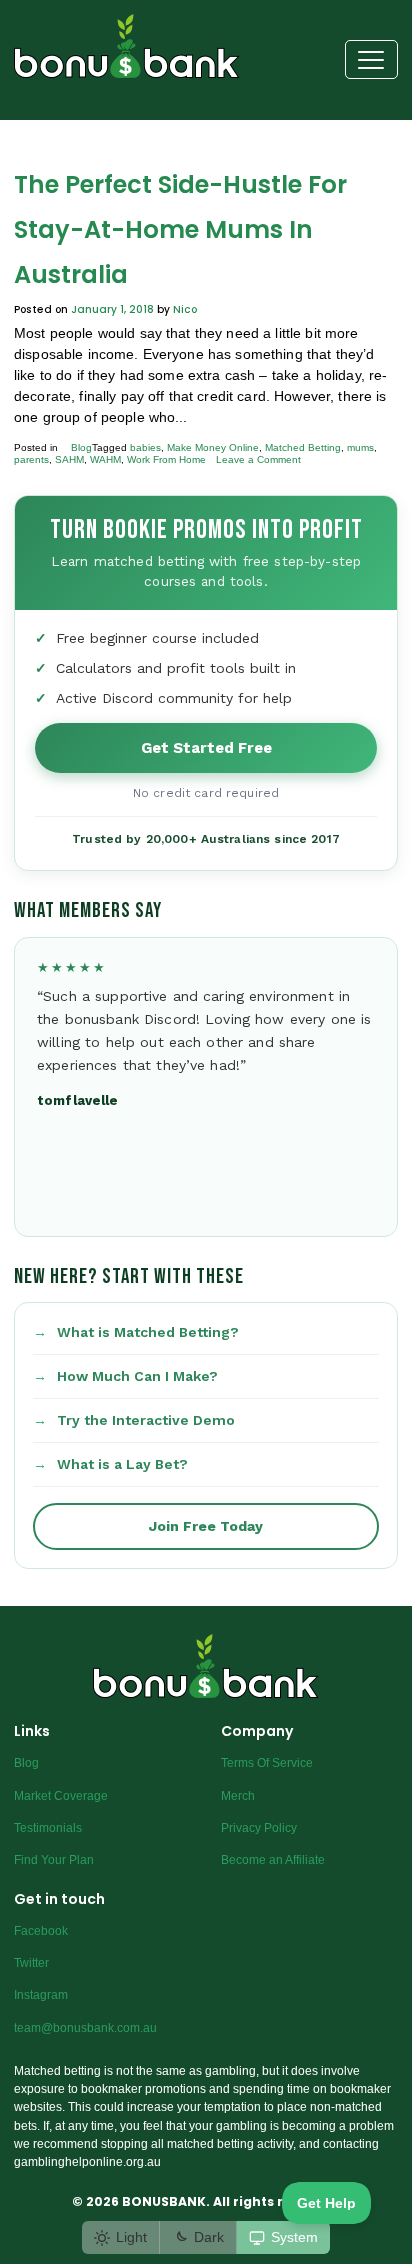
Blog (81, 447)
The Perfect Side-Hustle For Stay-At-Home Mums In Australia (180, 229)
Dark (209, 2237)
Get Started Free (206, 748)
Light (131, 2237)
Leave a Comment (258, 459)
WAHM (105, 459)
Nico (185, 309)
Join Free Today (206, 1526)
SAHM (69, 459)
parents (31, 459)
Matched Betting (303, 447)
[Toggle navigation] (371, 59)
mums (360, 447)
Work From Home (166, 459)
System (294, 2237)
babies (145, 447)
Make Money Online (213, 447)
